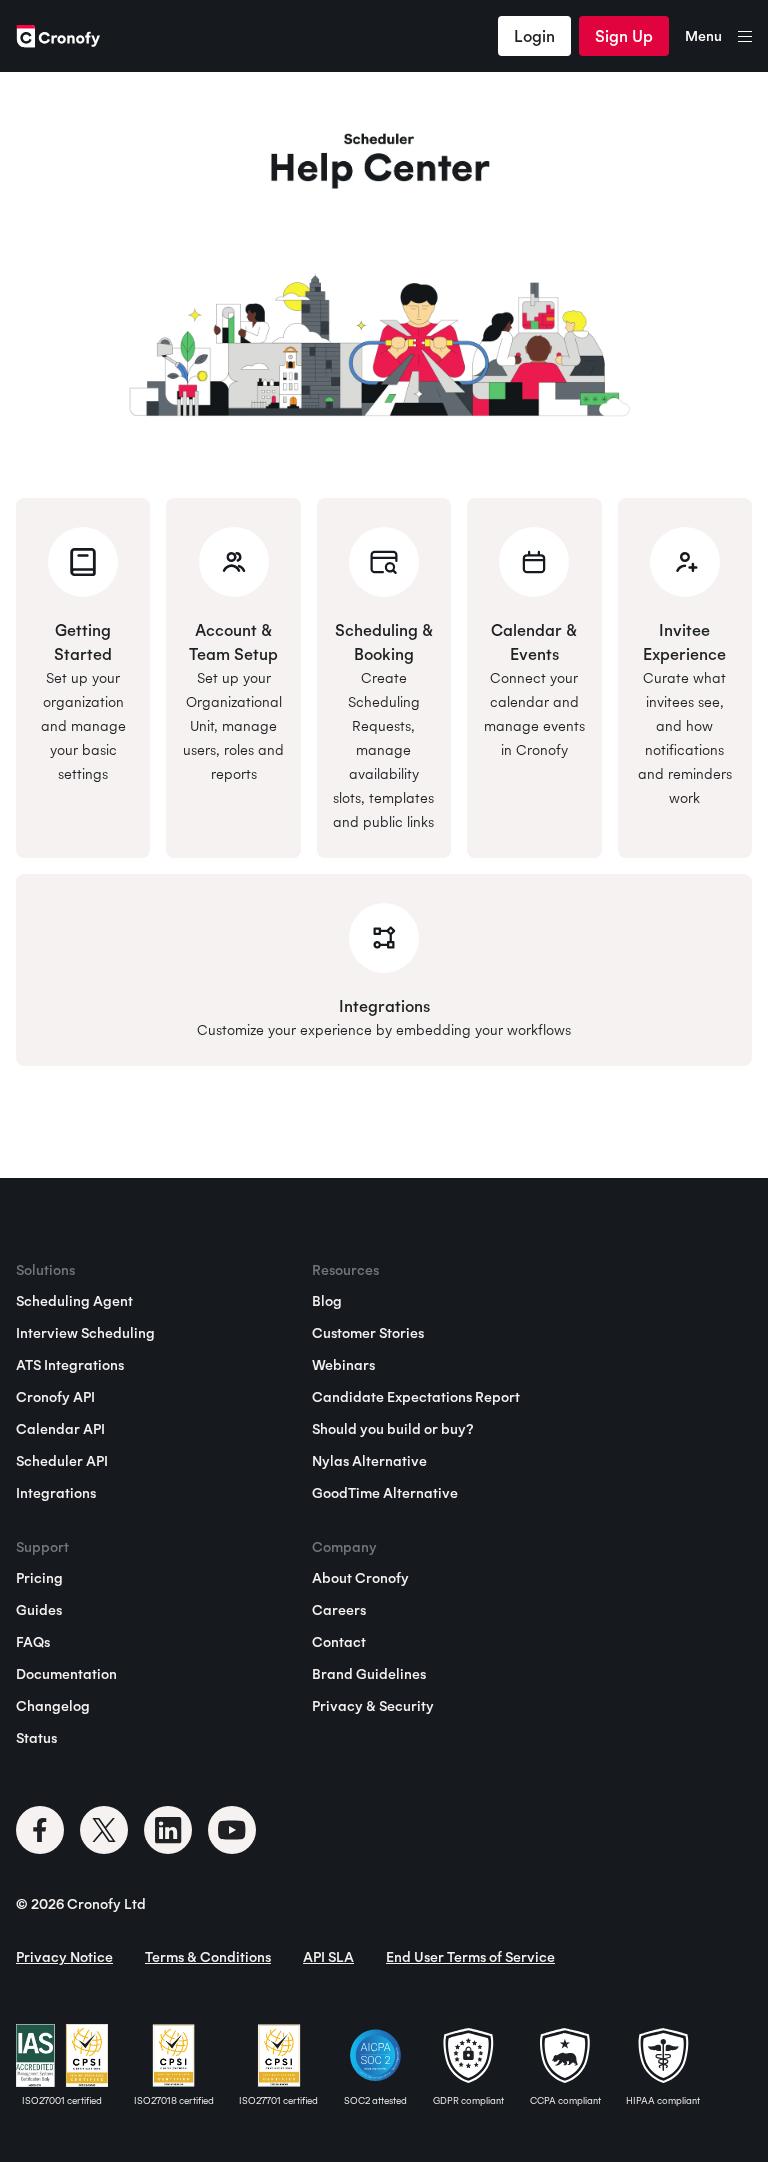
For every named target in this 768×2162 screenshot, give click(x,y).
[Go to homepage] (58, 36)
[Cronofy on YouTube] (232, 1830)
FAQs (33, 1642)
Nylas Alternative (369, 1461)
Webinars (343, 1365)
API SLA (328, 1957)
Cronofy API (55, 1397)
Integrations (56, 1493)
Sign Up (624, 36)
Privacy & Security (373, 1706)
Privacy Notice (64, 1957)
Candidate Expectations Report (416, 1397)
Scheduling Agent (74, 1301)
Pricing (39, 1578)
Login (534, 36)
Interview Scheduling (85, 1333)
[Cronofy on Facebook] (40, 1830)
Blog (327, 1301)
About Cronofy (360, 1578)
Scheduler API (62, 1461)
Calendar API (60, 1429)
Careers (339, 1610)
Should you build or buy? (392, 1429)
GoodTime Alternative (385, 1493)
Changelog (53, 1706)
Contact (339, 1642)
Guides (39, 1610)
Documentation (66, 1674)
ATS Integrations (70, 1365)
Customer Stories (368, 1333)
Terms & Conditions (208, 1957)
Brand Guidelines (369, 1674)
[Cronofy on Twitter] (104, 1830)
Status (36, 1738)
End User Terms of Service (470, 1957)
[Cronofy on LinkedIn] (168, 1830)
